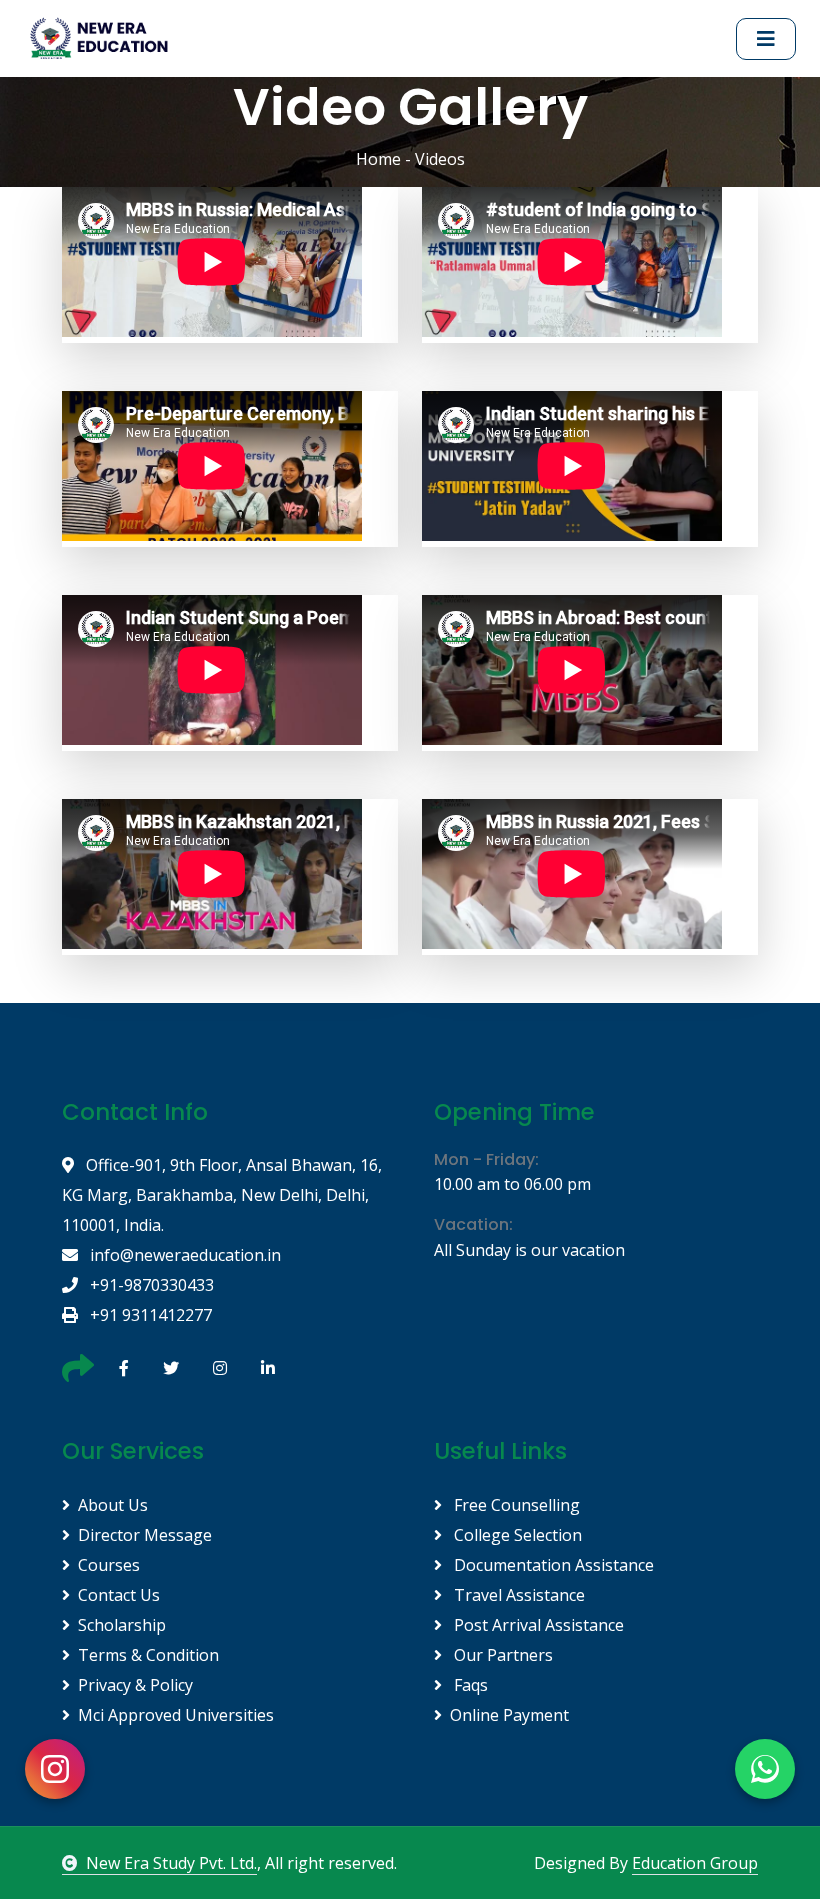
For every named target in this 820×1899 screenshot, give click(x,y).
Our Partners (501, 1655)
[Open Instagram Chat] (55, 1769)
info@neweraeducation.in (183, 1255)
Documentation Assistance (552, 1565)
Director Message (145, 1535)
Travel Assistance (517, 1595)
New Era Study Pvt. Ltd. (171, 1863)
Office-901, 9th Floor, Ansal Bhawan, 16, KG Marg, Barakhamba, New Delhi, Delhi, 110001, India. (222, 1195)
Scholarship (122, 1625)
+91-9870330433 (150, 1285)
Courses (109, 1565)
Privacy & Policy (135, 1685)
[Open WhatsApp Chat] (765, 1769)
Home (378, 159)
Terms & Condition (148, 1655)
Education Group (695, 1863)
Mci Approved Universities (176, 1715)
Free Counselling (515, 1505)
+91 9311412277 (149, 1315)
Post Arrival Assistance (537, 1625)
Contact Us (119, 1595)
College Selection (516, 1535)
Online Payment (509, 1715)
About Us (113, 1505)
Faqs (469, 1685)
